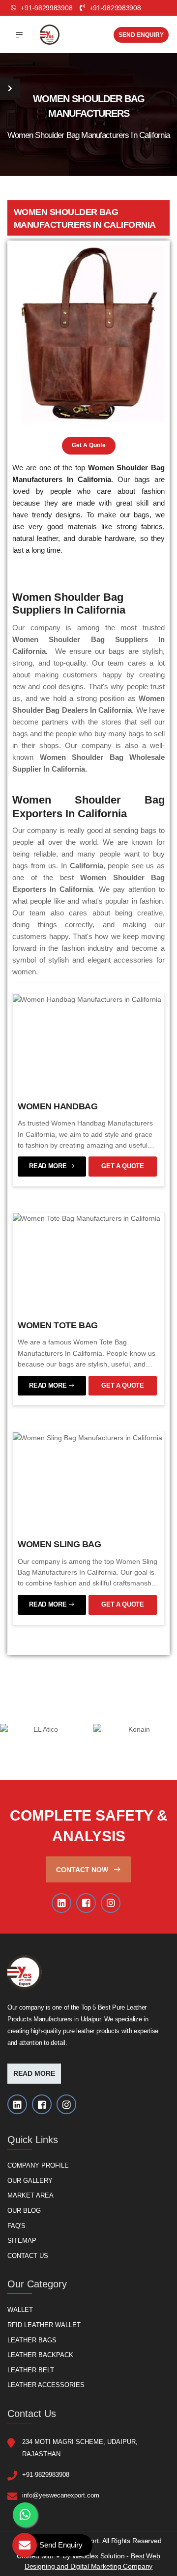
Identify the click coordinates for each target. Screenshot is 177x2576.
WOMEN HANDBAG (58, 1106)
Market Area (30, 2196)
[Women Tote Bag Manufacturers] (87, 1218)
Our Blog (24, 2211)
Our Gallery (30, 2181)
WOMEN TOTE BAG (58, 1325)
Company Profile (38, 2165)
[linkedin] (61, 1903)
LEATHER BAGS (32, 2340)
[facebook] (86, 1903)
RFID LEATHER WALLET (44, 2325)
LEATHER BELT (31, 2370)
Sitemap (22, 2241)
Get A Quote (89, 445)
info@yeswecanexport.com (61, 2495)
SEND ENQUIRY (141, 35)
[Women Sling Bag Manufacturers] (88, 1437)
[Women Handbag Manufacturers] (87, 999)
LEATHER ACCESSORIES (46, 2385)
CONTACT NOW (83, 1870)
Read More (34, 2074)
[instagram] (111, 1903)
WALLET (20, 2310)
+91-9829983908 (114, 8)
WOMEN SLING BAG (59, 1544)
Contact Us (28, 2256)
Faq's (16, 2226)
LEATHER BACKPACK (40, 2355)
